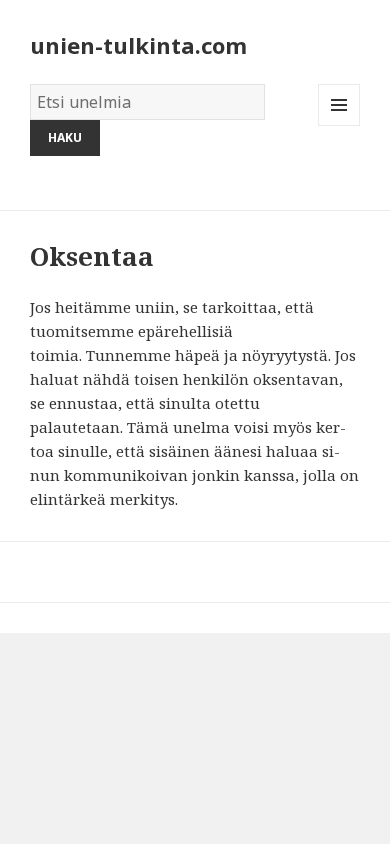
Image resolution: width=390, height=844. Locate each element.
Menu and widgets (339, 125)
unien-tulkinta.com (138, 45)
